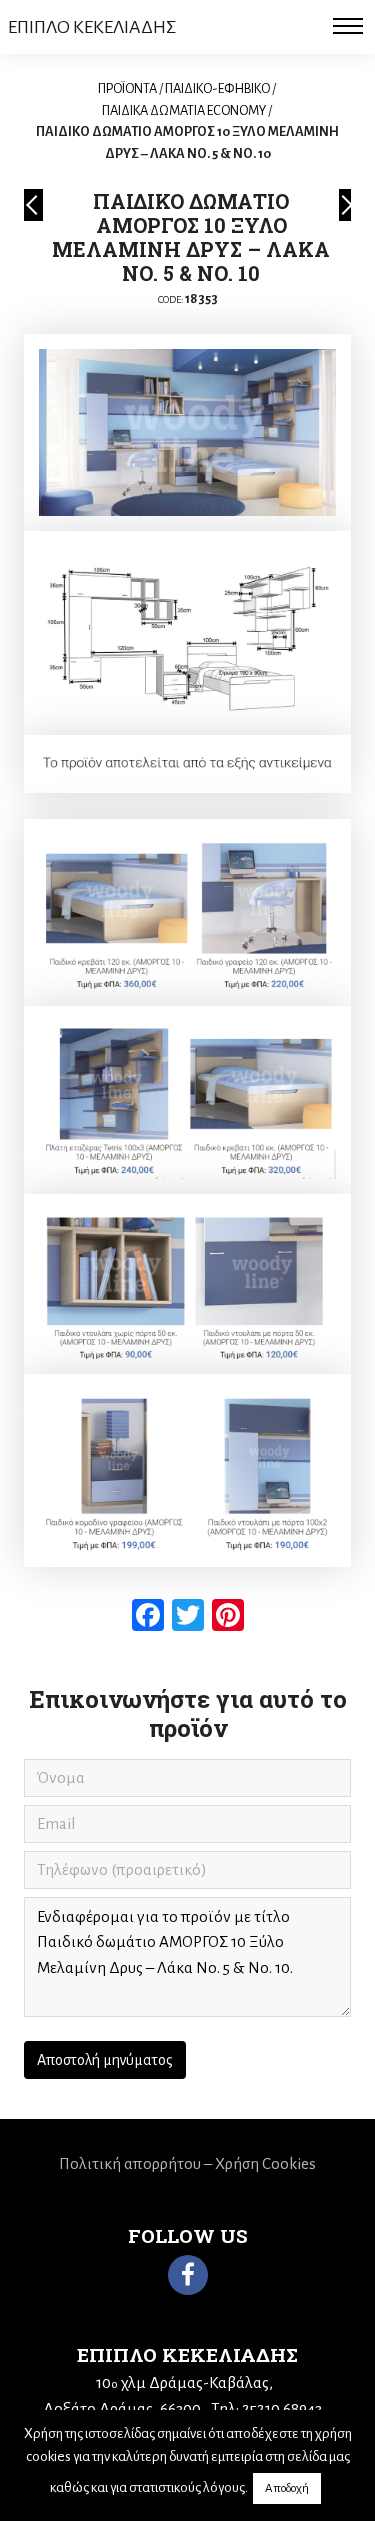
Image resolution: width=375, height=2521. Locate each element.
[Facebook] (188, 2275)
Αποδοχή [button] (287, 2488)
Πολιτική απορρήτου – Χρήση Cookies (187, 2163)
